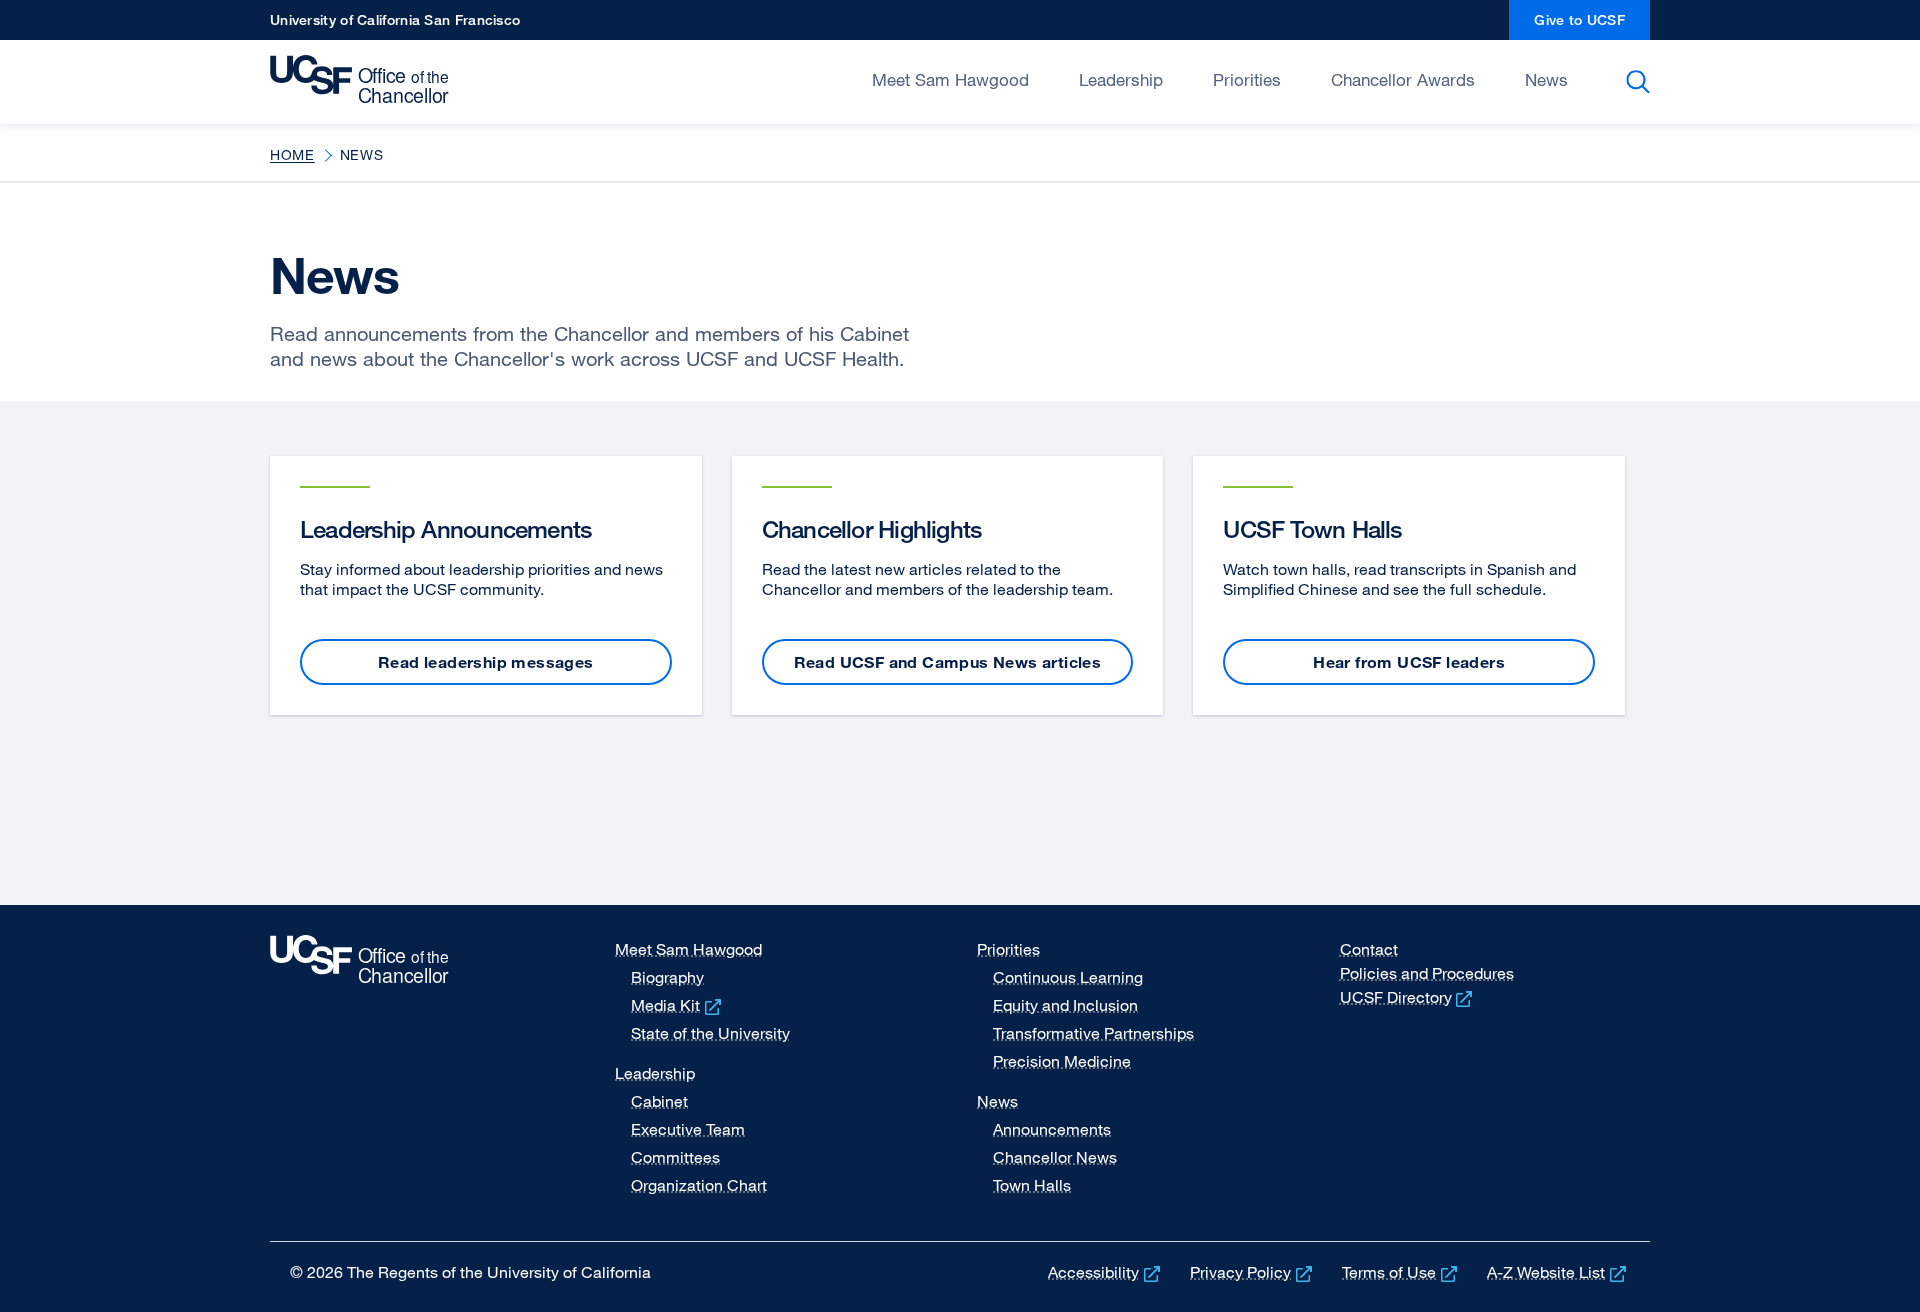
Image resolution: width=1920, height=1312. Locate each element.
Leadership (1121, 79)
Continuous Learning (1068, 977)
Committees (675, 1157)
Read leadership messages (486, 662)
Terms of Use (1401, 1272)
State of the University (710, 1033)
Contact (1369, 949)
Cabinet (659, 1101)
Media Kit (678, 1005)
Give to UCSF (1592, 25)
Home (292, 154)
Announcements (1052, 1129)
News (1546, 79)
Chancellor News (1055, 1157)
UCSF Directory (1408, 997)
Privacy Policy (1253, 1272)
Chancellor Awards (1403, 79)
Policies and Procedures (1427, 973)
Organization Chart (699, 1185)
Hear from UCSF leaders (1409, 662)
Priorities (1247, 79)
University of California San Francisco (395, 25)
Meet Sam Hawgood (950, 79)
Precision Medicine (1062, 1061)
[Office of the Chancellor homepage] (364, 80)
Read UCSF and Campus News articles (948, 662)
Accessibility (1106, 1272)
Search (1641, 82)
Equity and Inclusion (1065, 1005)
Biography (667, 977)
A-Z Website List (1558, 1272)
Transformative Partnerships (1093, 1033)
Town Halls (1032, 1185)
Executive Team (688, 1129)
